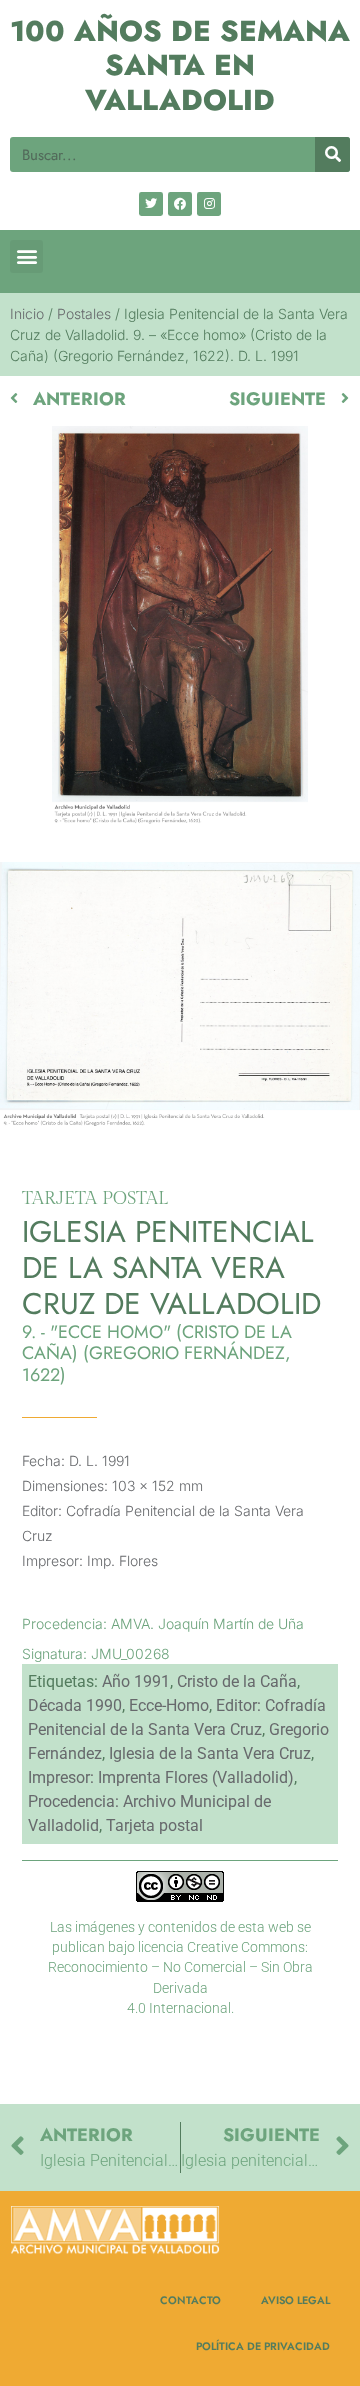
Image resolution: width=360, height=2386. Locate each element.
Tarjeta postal (154, 1825)
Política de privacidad (263, 2346)
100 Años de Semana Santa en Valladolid (180, 65)
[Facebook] (180, 204)
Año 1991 (136, 1681)
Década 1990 (75, 1705)
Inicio (27, 313)
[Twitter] (151, 204)
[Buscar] (332, 154)
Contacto (190, 2300)
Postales (84, 313)
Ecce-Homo (169, 1705)
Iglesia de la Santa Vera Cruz (210, 1753)
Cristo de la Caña (237, 1681)
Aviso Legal (295, 2300)
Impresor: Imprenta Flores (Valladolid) (161, 1777)
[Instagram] (209, 204)
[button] (26, 256)
